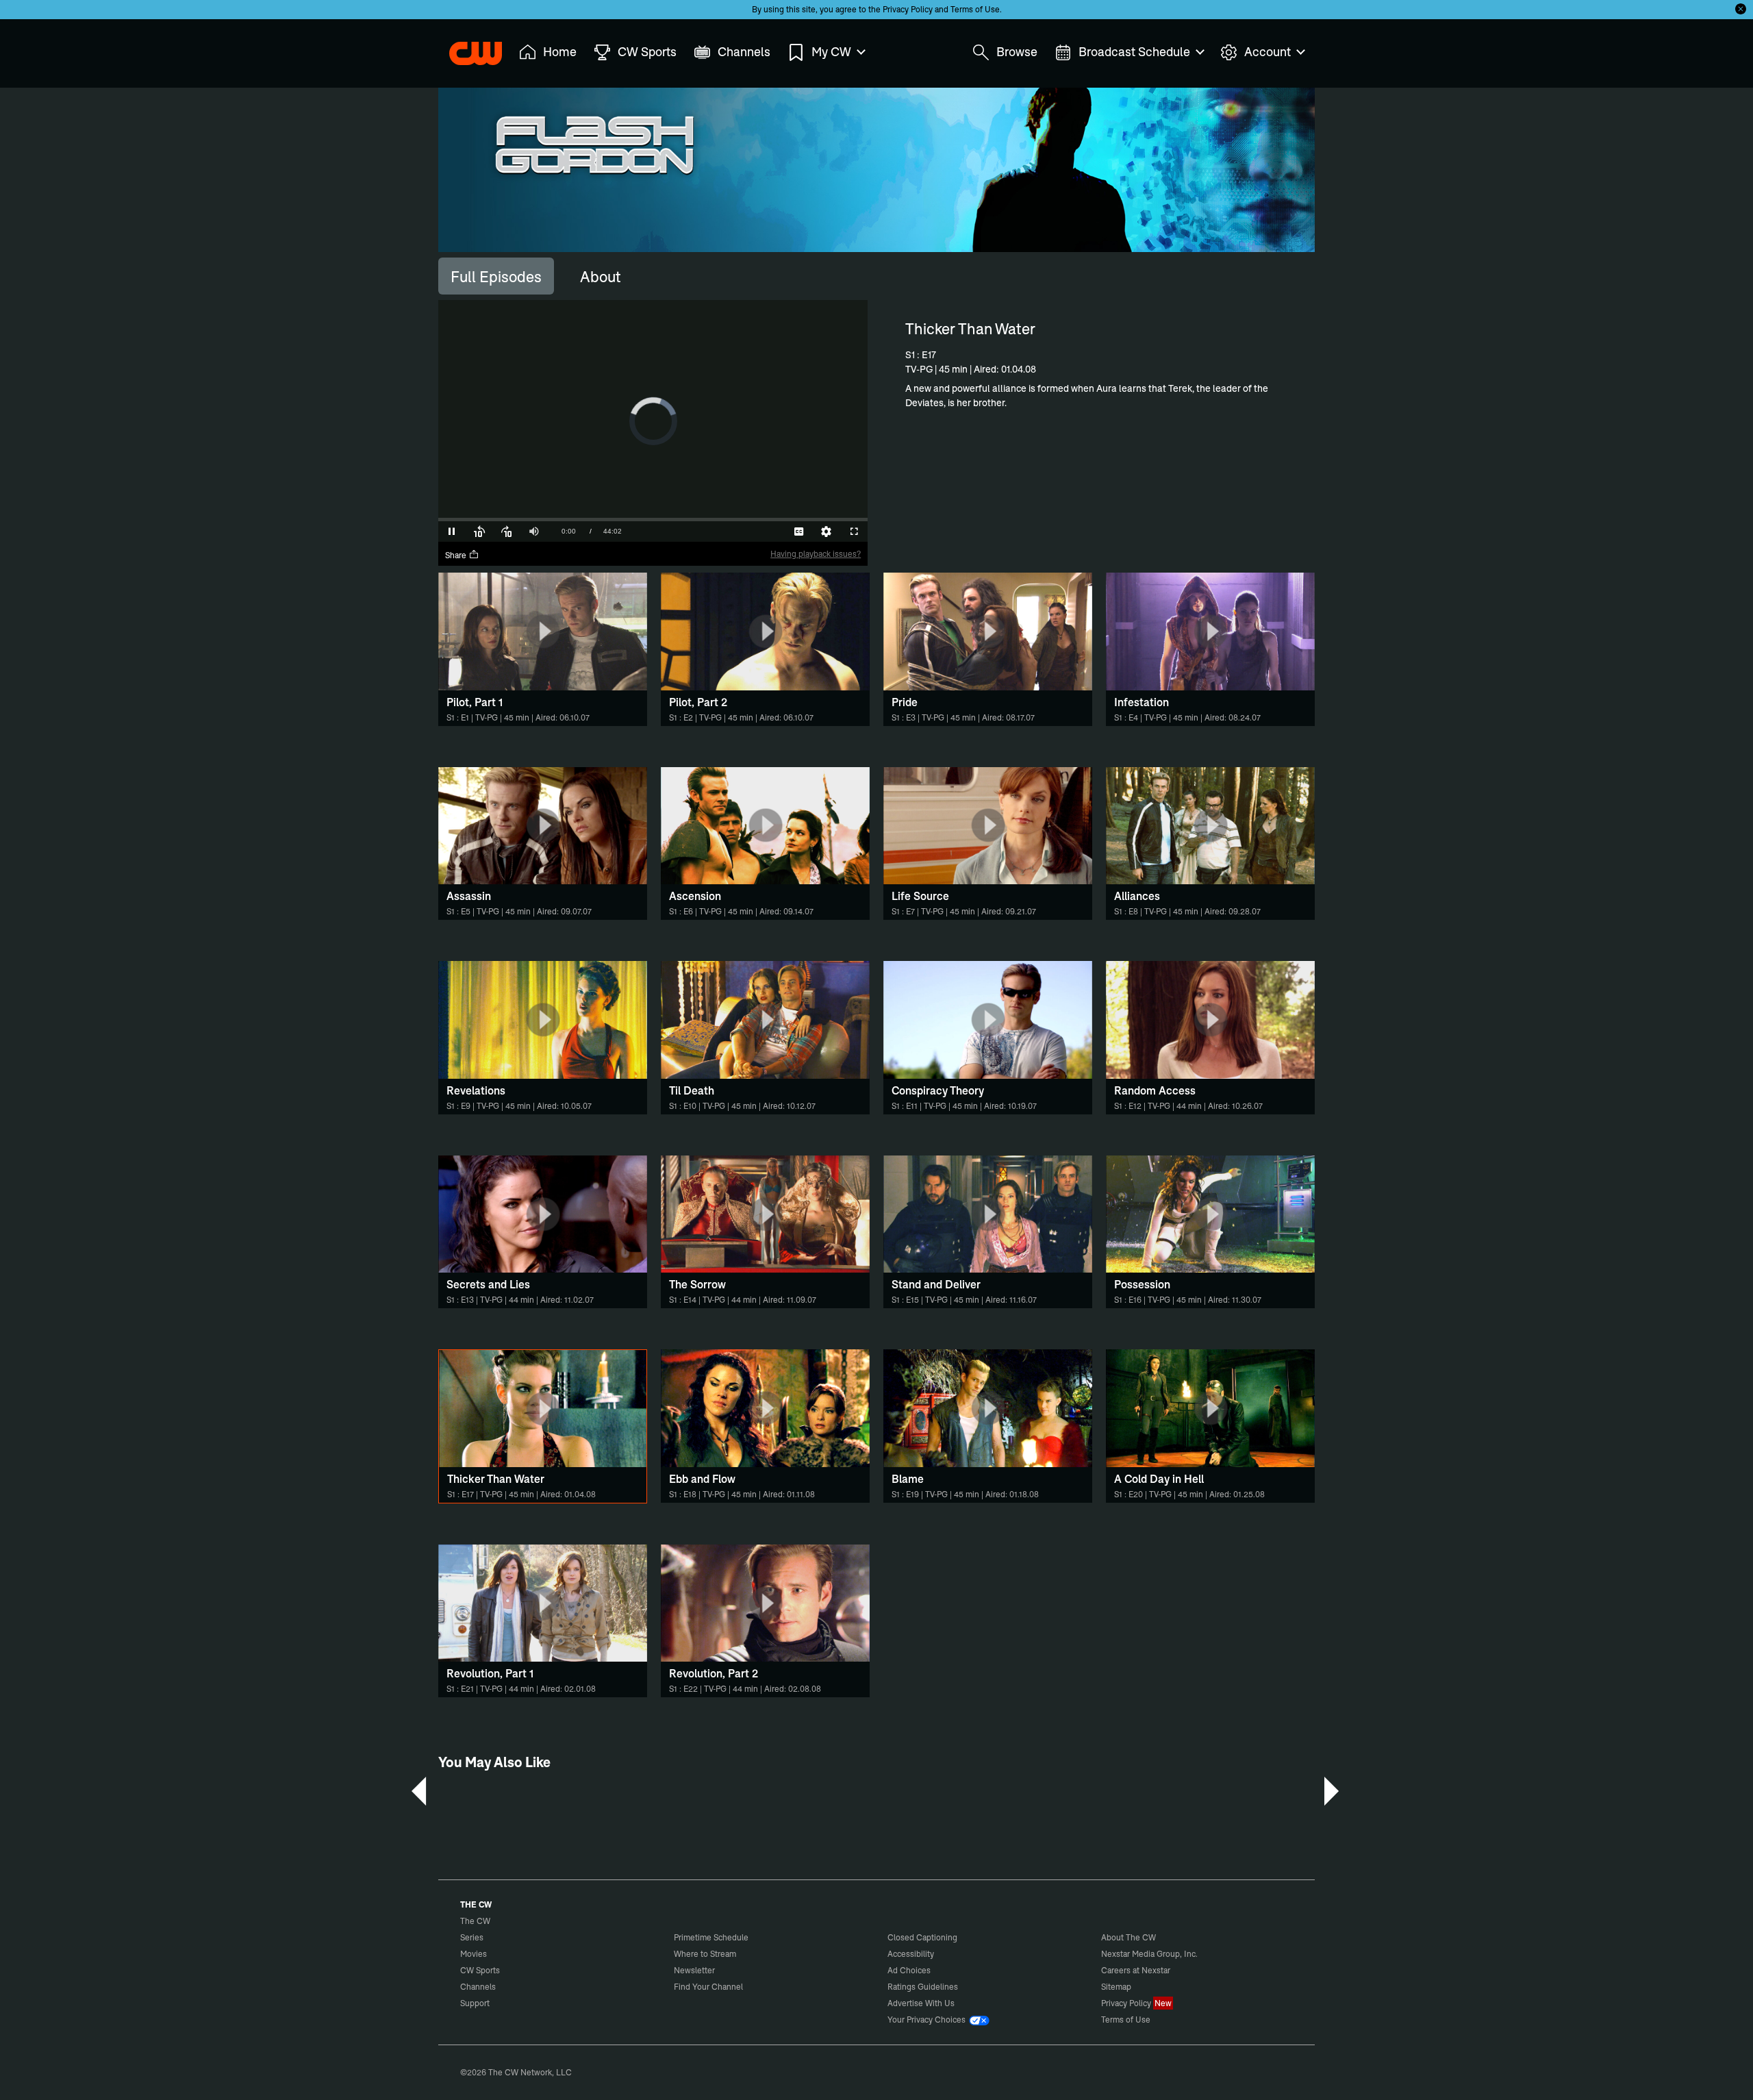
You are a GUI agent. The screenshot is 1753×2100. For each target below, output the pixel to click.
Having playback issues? (816, 554)
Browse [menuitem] (1017, 52)
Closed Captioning (922, 1937)
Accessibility (911, 1954)
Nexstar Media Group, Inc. (1149, 1954)
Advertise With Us (921, 2003)
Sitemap (1116, 1987)
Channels (478, 1987)
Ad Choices (909, 1970)
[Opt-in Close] (1741, 9)
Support (475, 2003)
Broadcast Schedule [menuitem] (1134, 52)
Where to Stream (705, 1954)
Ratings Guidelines (923, 1987)
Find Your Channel (708, 1987)
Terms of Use (975, 9)
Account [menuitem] (1268, 52)
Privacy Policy (908, 9)
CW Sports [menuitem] (647, 52)
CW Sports (480, 1970)
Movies (474, 1954)
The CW (466, 49)
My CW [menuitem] (831, 52)
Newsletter (694, 1970)
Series (472, 1937)
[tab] (496, 276)
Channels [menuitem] (744, 52)
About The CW (1128, 1937)
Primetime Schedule (711, 1937)
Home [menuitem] (560, 52)
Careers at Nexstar (1136, 1970)
